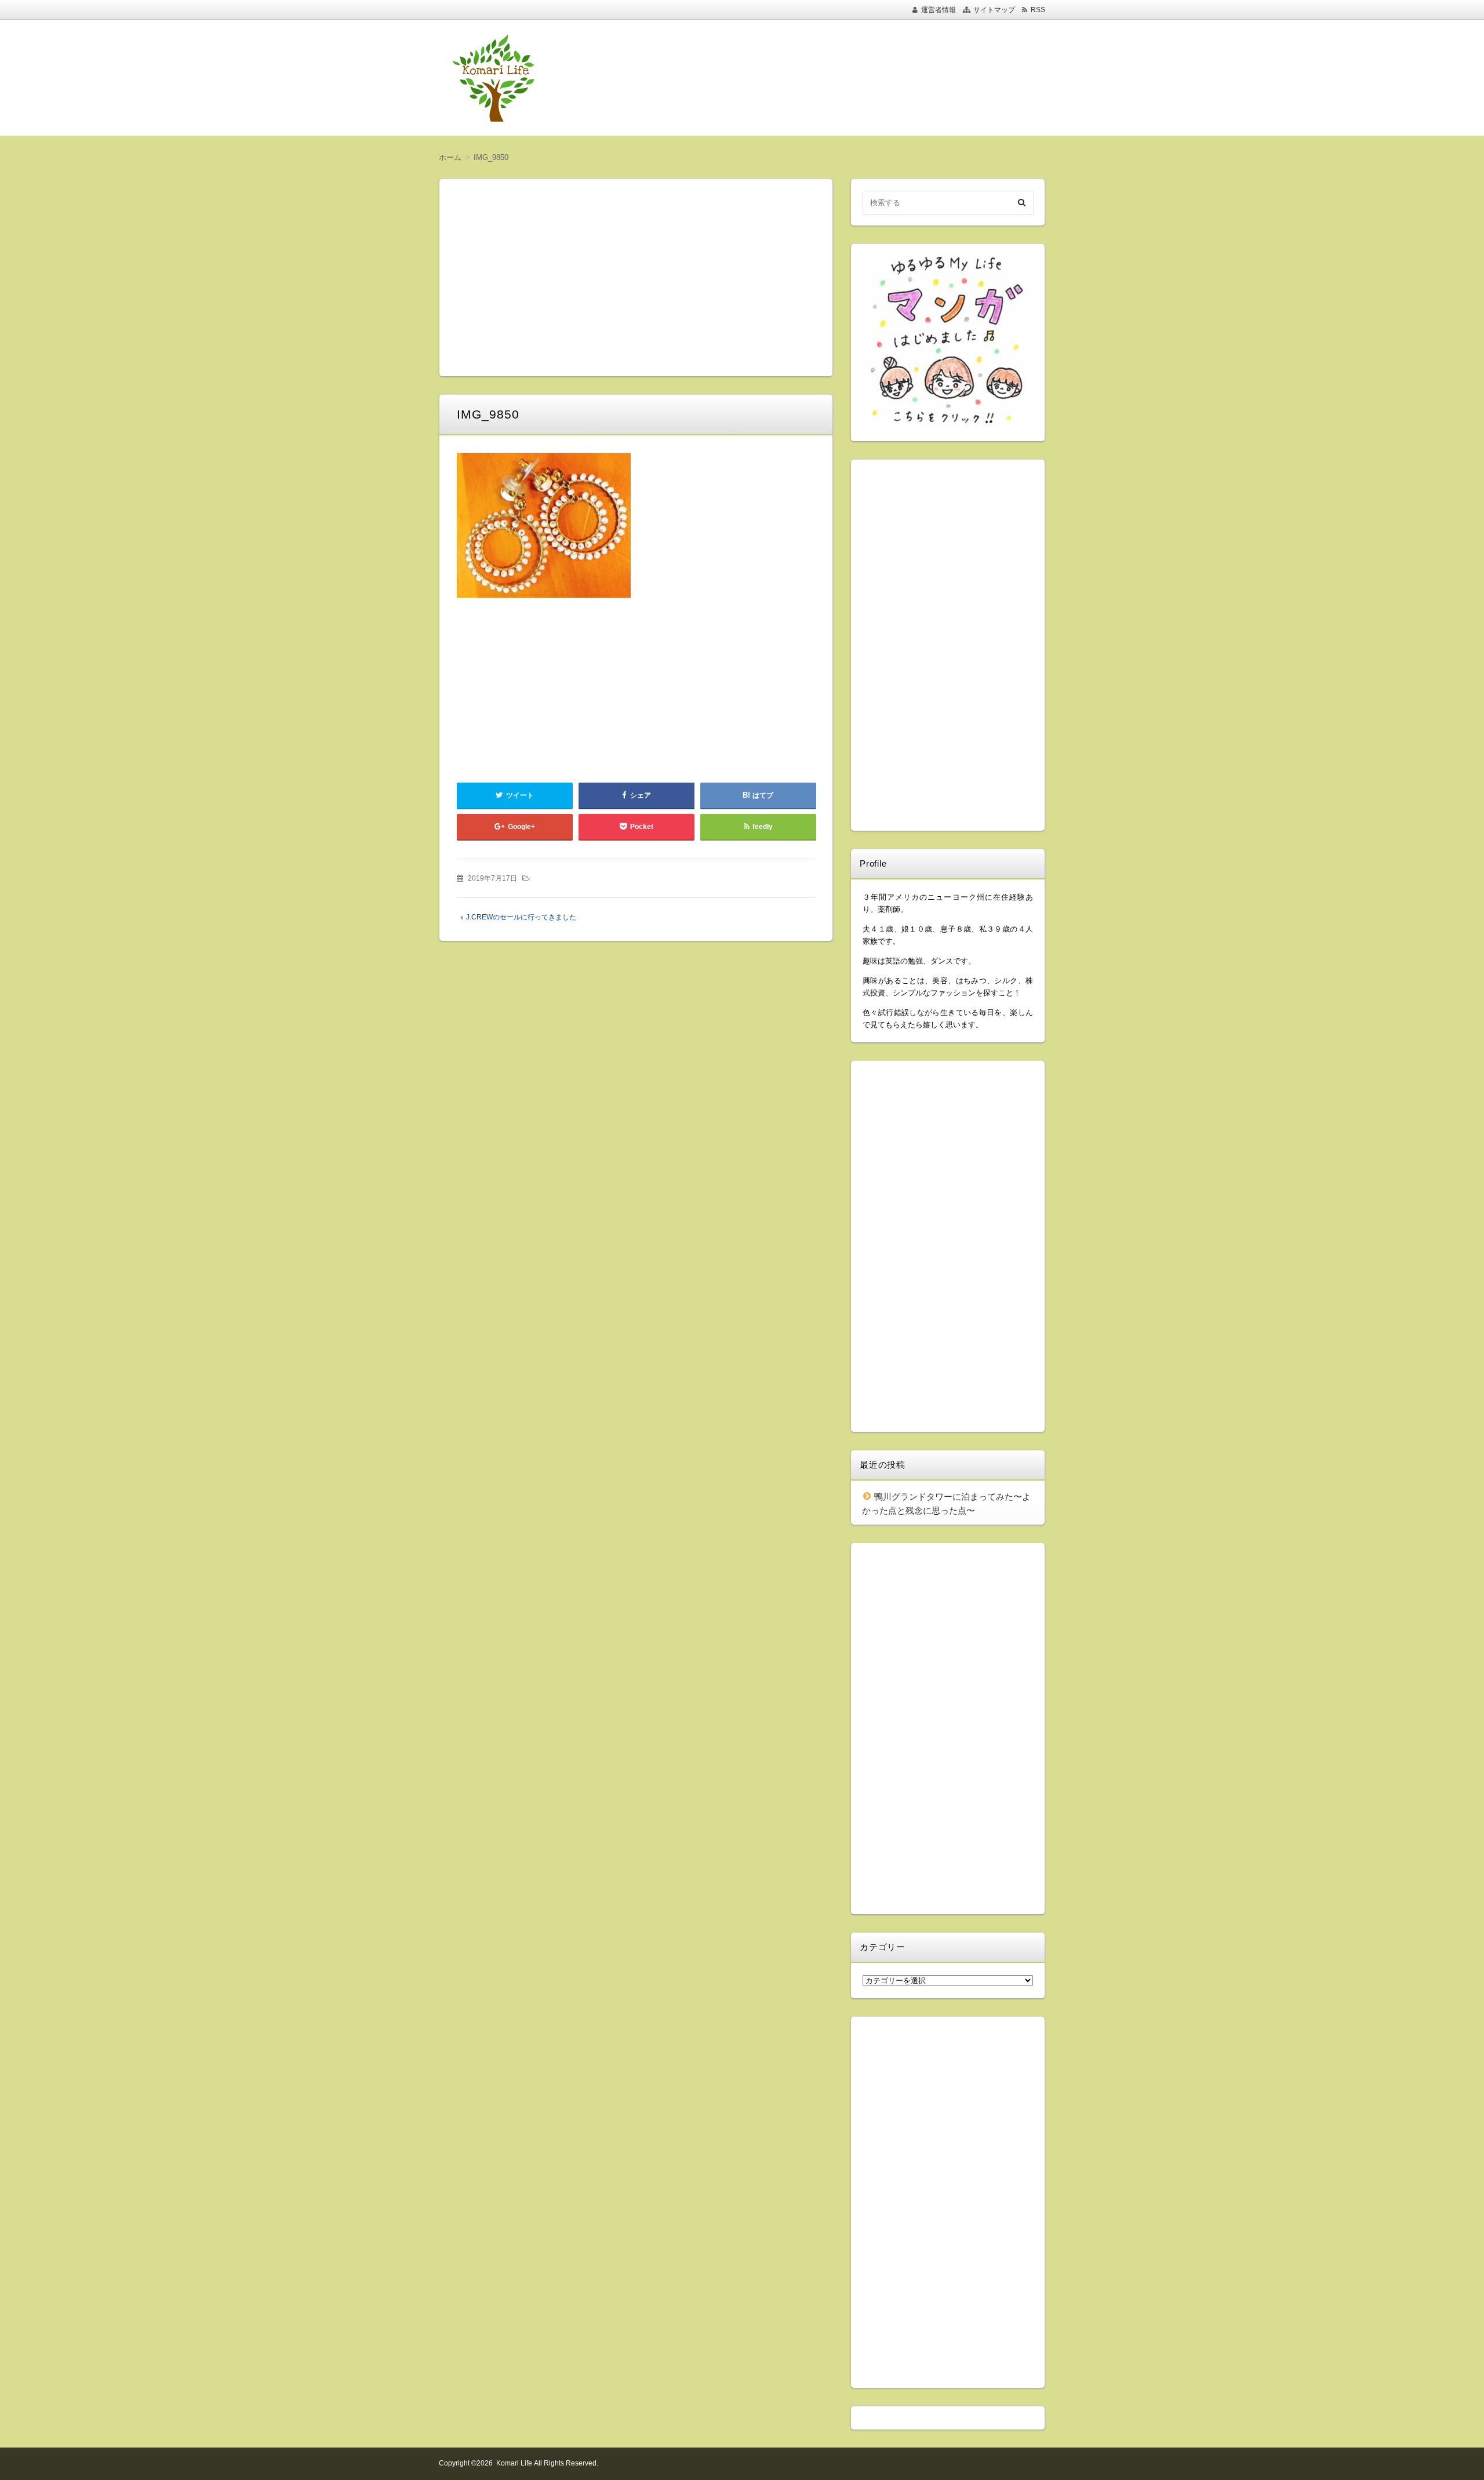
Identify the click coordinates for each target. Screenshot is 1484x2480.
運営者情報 (939, 10)
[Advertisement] (817, 78)
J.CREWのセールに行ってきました (521, 917)
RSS (1038, 10)
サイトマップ (994, 10)
